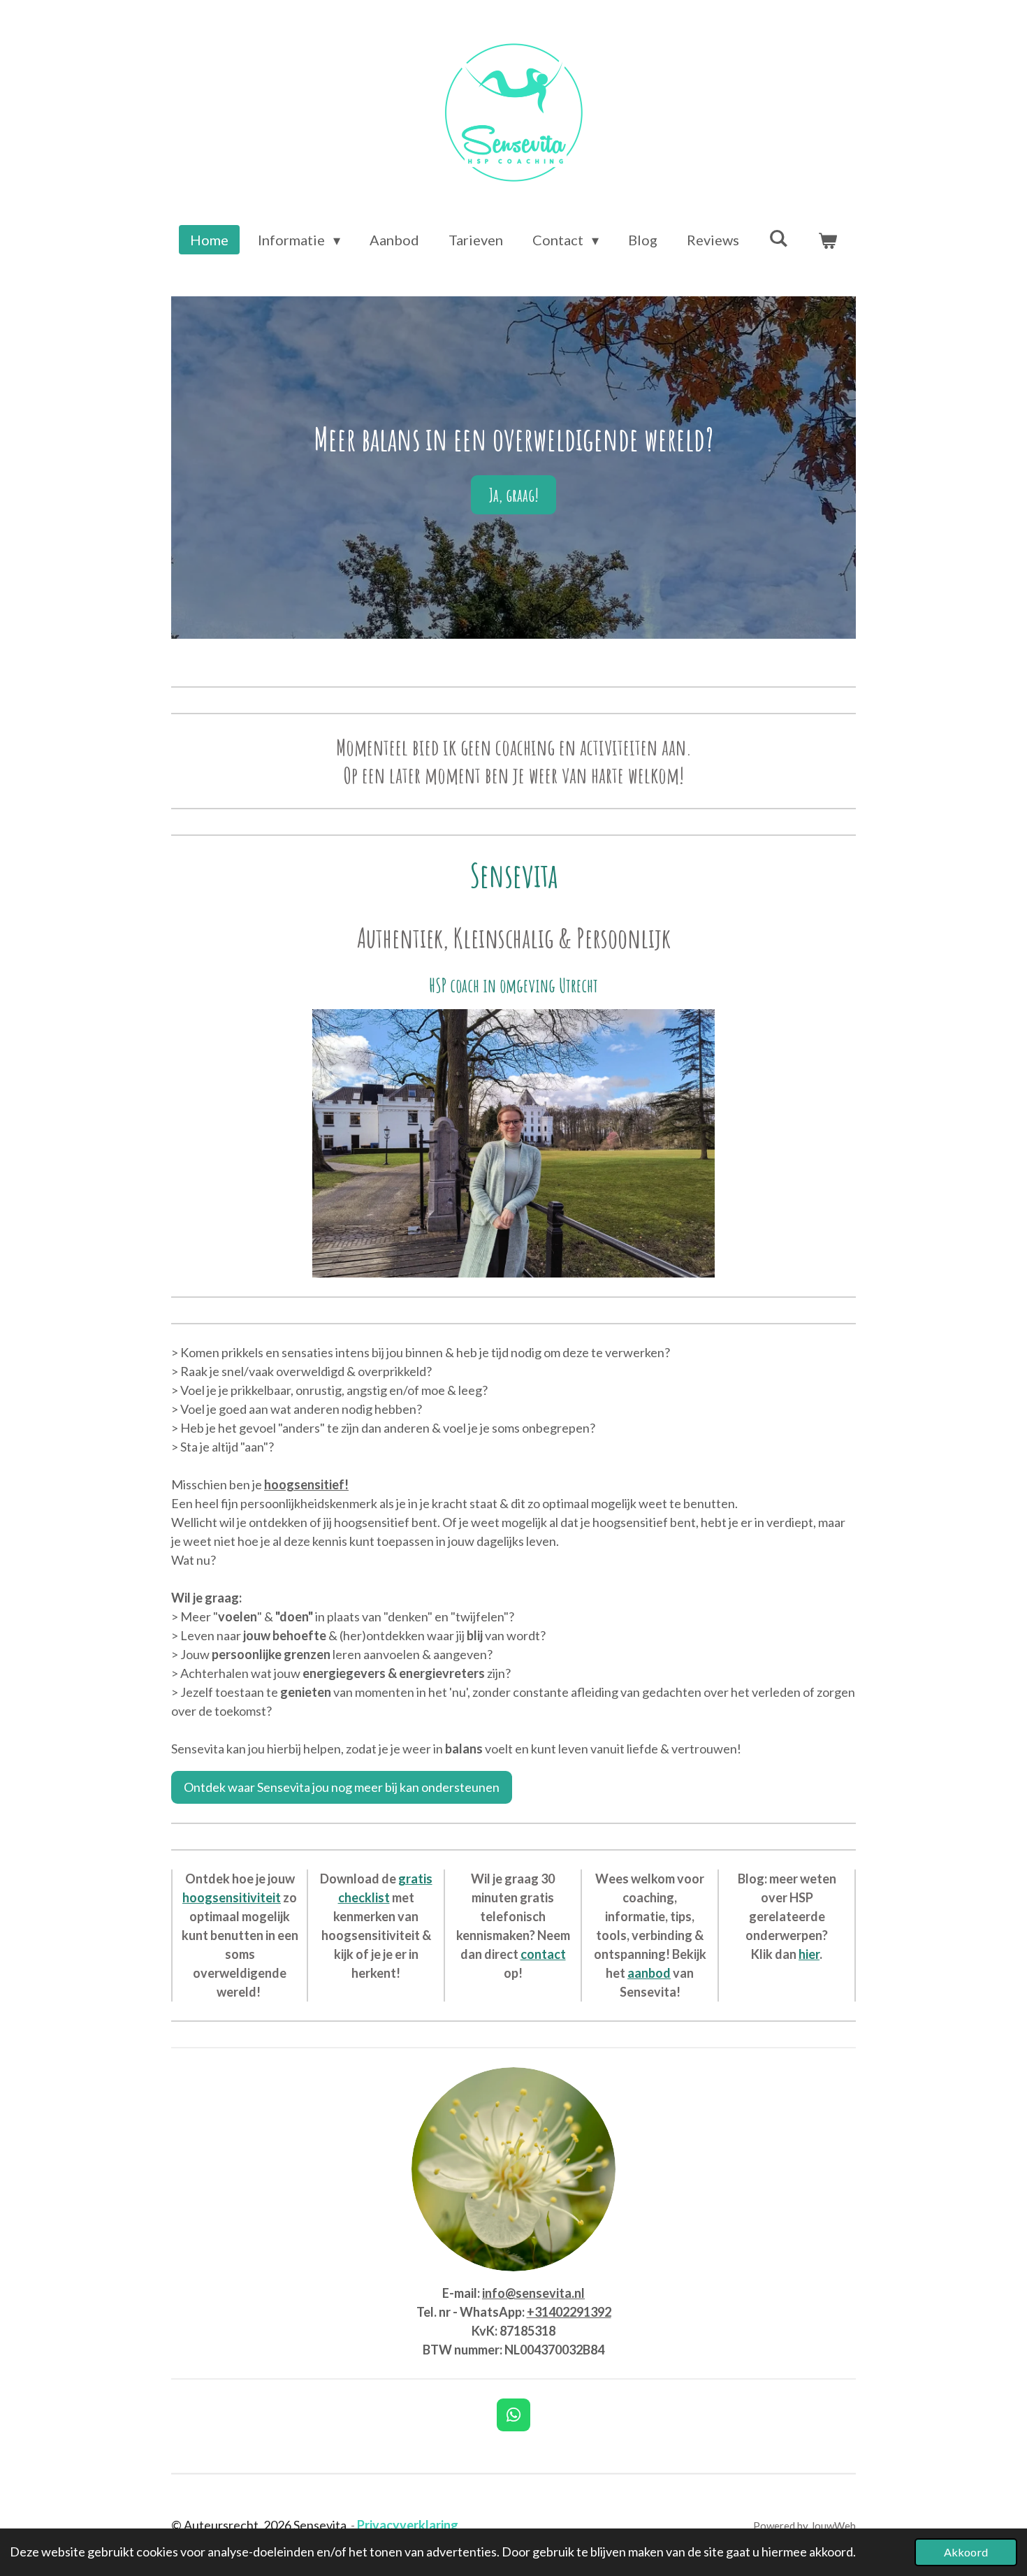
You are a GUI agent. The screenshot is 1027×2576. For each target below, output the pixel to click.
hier (809, 1954)
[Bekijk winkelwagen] (827, 240)
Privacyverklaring (408, 2525)
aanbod (649, 1973)
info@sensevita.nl (533, 2293)
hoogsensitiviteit (232, 1897)
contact (543, 1954)
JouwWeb (833, 2526)
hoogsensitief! (306, 1484)
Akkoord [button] (966, 2552)
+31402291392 (569, 2312)
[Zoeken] (778, 238)
